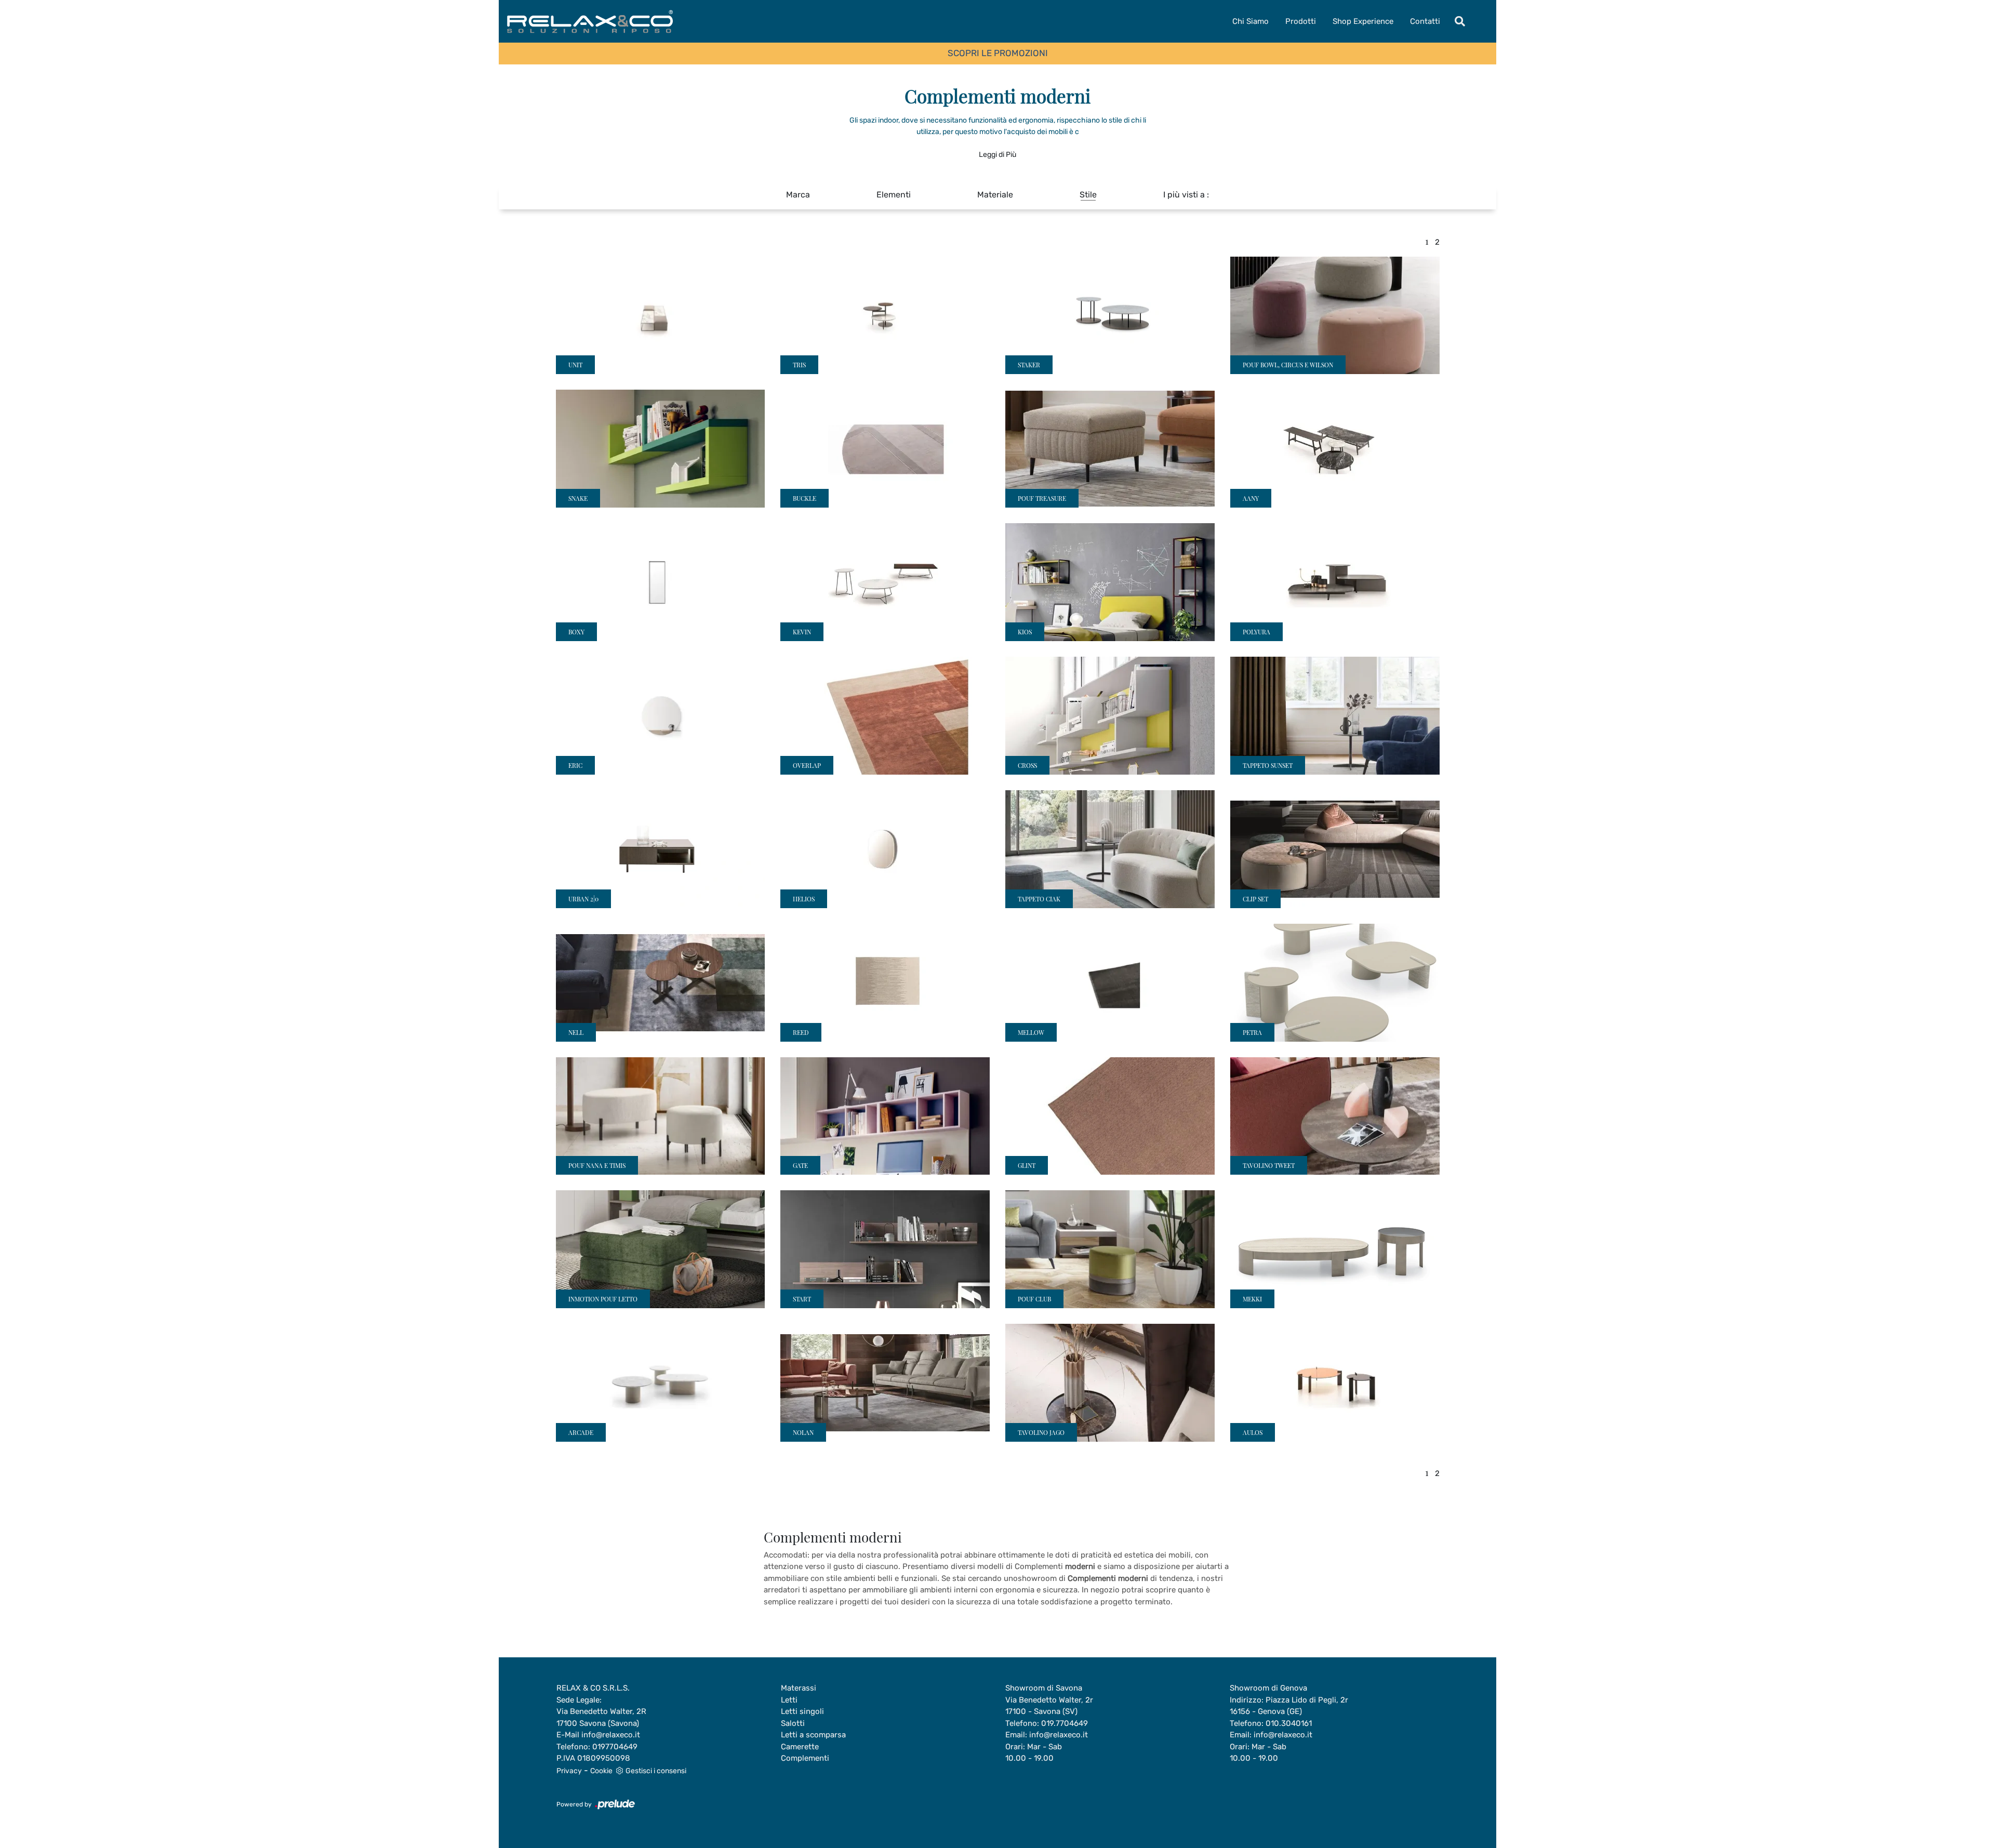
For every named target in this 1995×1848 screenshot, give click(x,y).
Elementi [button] (894, 195)
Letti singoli (802, 1711)
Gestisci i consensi (656, 1771)
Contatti (1425, 21)
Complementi (805, 1758)
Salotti (793, 1723)
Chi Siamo (1251, 21)
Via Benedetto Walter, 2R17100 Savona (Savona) (601, 1717)
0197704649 (615, 1747)
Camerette (800, 1747)
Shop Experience (1363, 21)
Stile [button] (1088, 195)
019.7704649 (1065, 1723)
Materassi (799, 1688)
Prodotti (1301, 21)
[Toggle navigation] (1460, 21)
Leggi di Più (997, 155)
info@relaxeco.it (611, 1735)
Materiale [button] (995, 195)
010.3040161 (1289, 1723)
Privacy (569, 1771)
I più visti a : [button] (1186, 195)
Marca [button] (798, 195)
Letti (789, 1700)
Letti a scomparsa (813, 1735)
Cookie (601, 1771)
